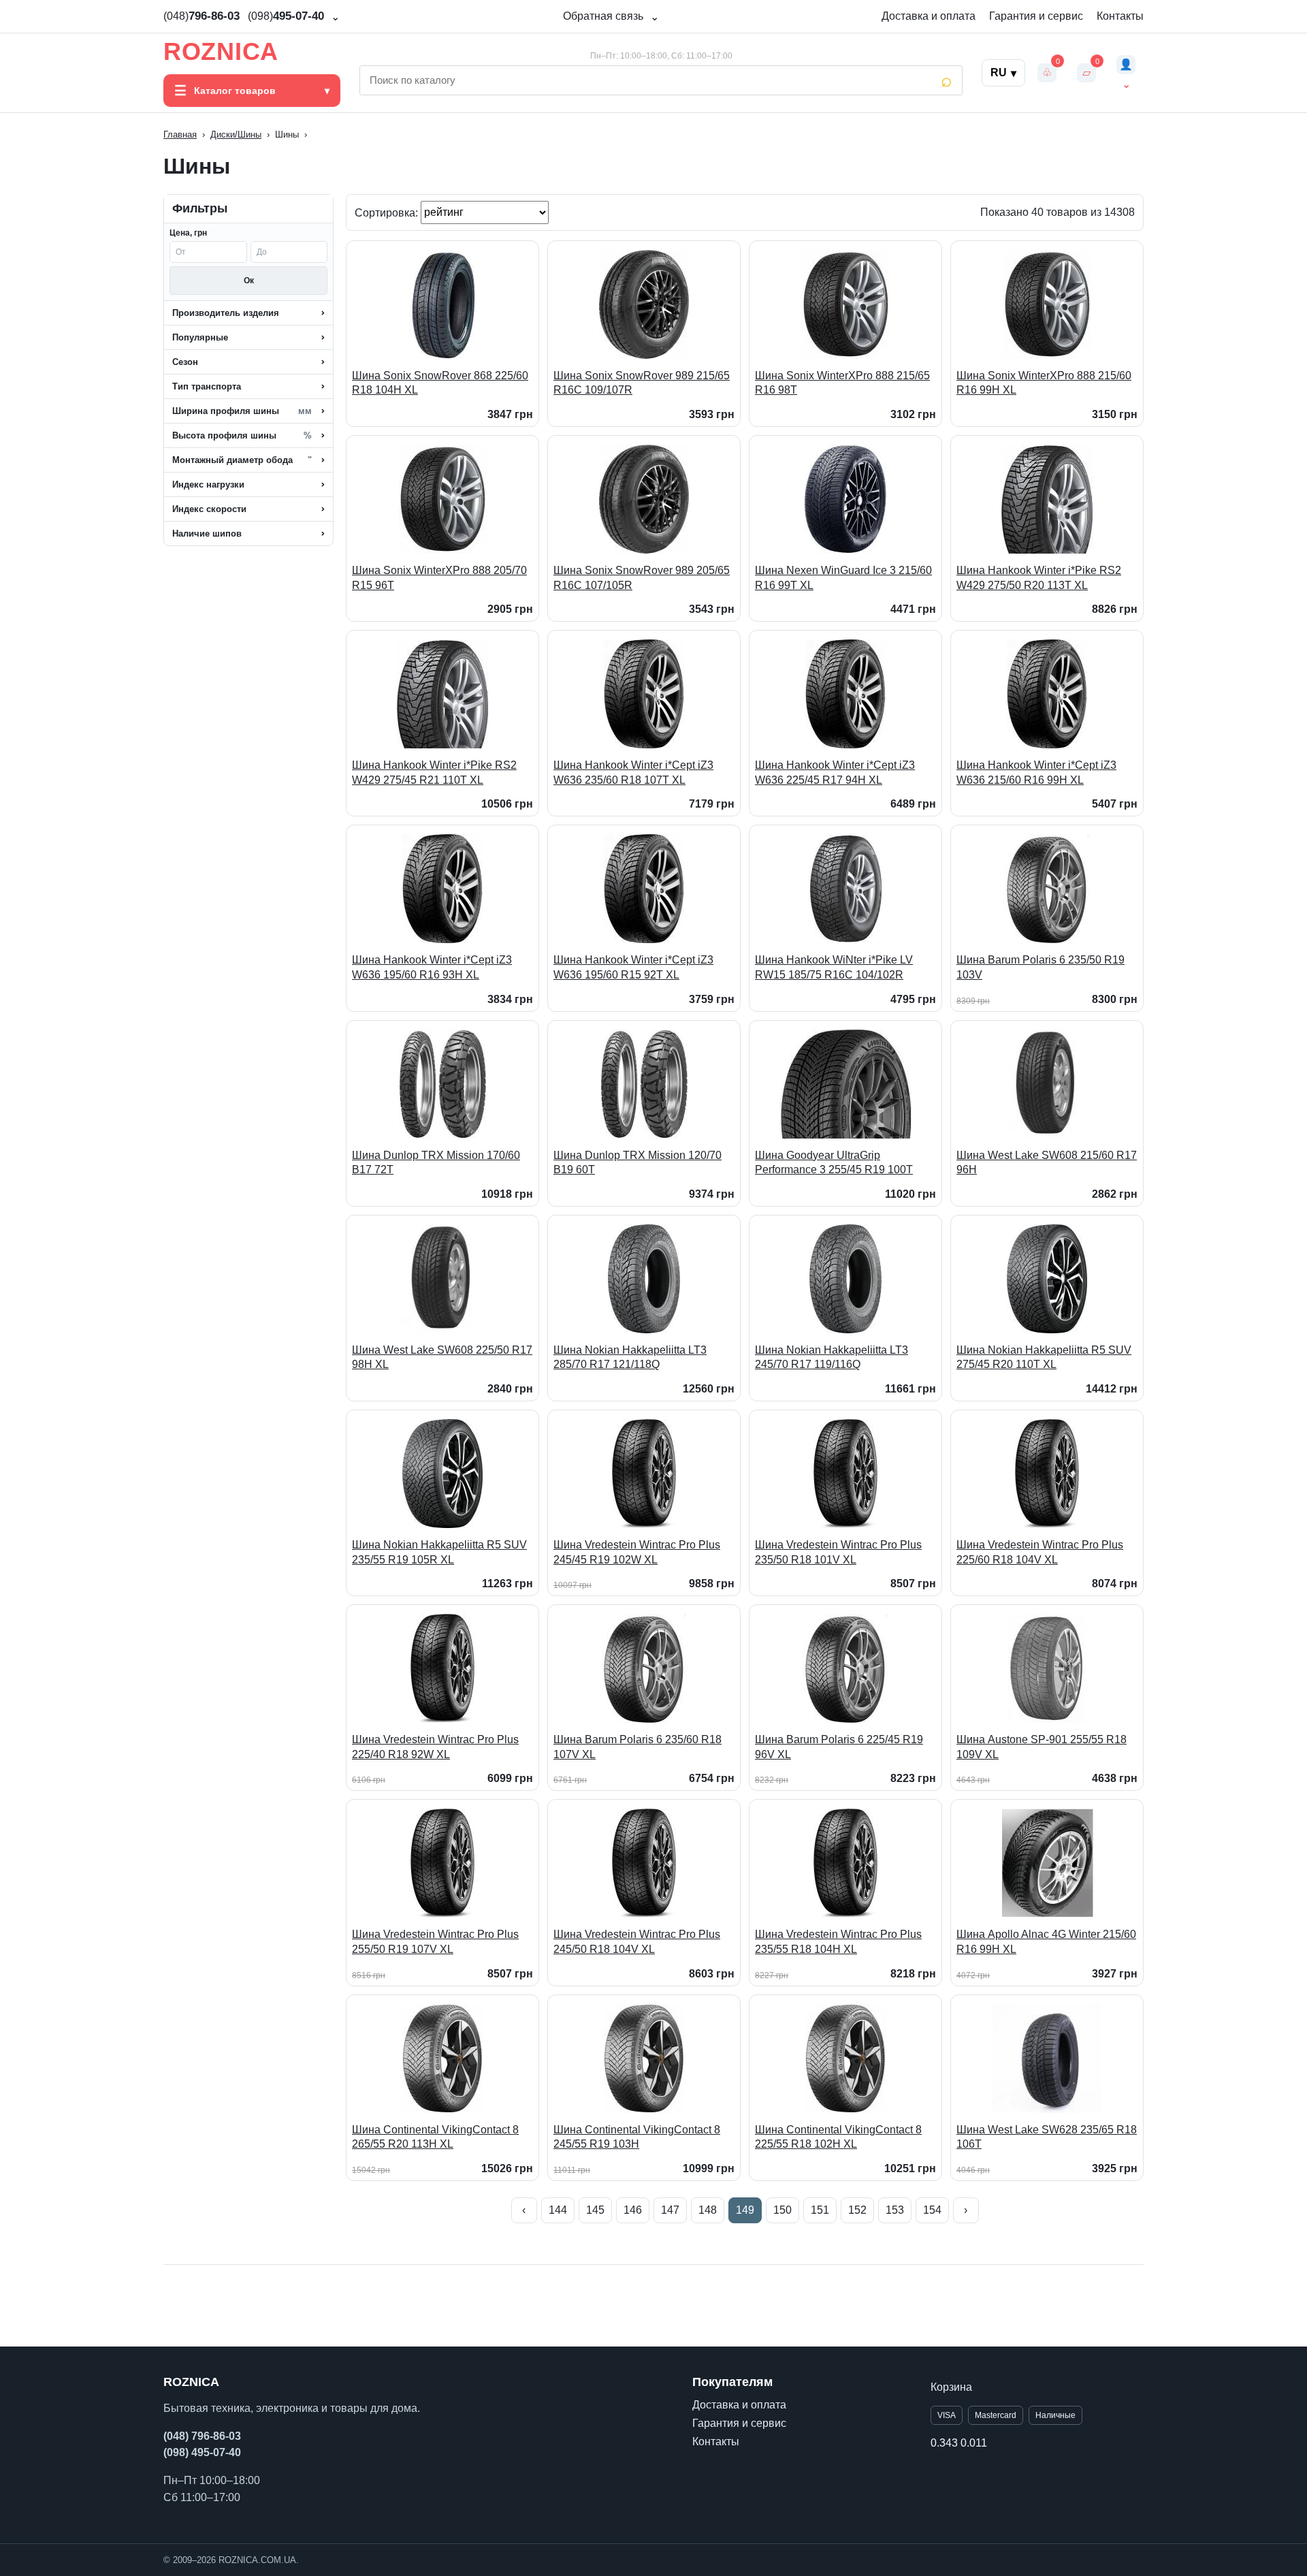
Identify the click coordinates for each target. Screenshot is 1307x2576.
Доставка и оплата (929, 16)
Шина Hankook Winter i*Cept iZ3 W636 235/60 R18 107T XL (633, 773)
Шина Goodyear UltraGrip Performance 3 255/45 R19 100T (834, 1163)
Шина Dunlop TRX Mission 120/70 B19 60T (638, 1163)
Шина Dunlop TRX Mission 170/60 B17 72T (436, 1163)
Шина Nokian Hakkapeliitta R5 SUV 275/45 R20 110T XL (1044, 1357)
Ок (249, 281)
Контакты (1120, 16)
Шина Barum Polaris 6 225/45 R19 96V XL (839, 1747)
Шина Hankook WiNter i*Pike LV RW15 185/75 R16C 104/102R (834, 967)
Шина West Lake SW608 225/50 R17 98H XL (442, 1357)
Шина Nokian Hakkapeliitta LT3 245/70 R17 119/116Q (832, 1357)
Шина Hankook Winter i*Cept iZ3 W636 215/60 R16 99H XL (1036, 773)
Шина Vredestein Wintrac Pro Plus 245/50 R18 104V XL (637, 1942)
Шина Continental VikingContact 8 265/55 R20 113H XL (435, 2137)
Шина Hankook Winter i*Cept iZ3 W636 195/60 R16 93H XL (432, 967)
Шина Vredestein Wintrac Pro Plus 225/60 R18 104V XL (1040, 1552)
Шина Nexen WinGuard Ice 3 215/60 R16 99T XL (843, 578)
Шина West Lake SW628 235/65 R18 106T (1047, 2137)
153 (895, 2210)
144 (558, 2210)
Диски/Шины (236, 134)
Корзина (951, 2387)
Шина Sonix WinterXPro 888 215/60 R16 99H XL (1044, 383)
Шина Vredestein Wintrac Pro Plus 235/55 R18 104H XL (838, 1942)
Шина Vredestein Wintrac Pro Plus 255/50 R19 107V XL (435, 1942)
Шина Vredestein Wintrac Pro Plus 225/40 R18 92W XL (435, 1747)
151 (820, 2210)
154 (932, 2210)
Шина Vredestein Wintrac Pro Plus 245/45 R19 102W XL (637, 1552)
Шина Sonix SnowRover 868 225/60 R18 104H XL (440, 383)
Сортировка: (388, 212)
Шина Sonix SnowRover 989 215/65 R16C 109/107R (642, 383)
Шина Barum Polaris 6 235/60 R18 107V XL (638, 1747)
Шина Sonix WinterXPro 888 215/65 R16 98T (842, 383)
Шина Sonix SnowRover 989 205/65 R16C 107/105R (642, 578)
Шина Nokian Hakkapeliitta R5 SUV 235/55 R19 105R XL (439, 1552)
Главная (180, 134)
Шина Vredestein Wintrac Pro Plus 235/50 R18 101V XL (838, 1552)
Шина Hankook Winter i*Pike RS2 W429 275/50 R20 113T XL (1039, 578)
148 (708, 2210)
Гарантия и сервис (1036, 16)
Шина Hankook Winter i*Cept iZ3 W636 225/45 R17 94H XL (835, 773)
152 (857, 2210)
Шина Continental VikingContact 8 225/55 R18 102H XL (838, 2137)
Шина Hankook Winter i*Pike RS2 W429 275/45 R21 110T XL (434, 773)
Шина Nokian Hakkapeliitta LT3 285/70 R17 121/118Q (630, 1357)
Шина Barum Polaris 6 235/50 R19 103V (1040, 967)
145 (595, 2210)
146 (633, 2210)
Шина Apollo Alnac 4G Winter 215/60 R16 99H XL (1046, 1942)
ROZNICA (221, 52)
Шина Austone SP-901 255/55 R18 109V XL (1042, 1747)
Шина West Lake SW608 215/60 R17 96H (1047, 1163)
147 (670, 2210)
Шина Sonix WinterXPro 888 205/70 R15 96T (439, 578)
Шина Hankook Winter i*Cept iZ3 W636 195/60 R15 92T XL (633, 967)
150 (782, 2210)
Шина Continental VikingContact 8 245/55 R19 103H (637, 2137)
